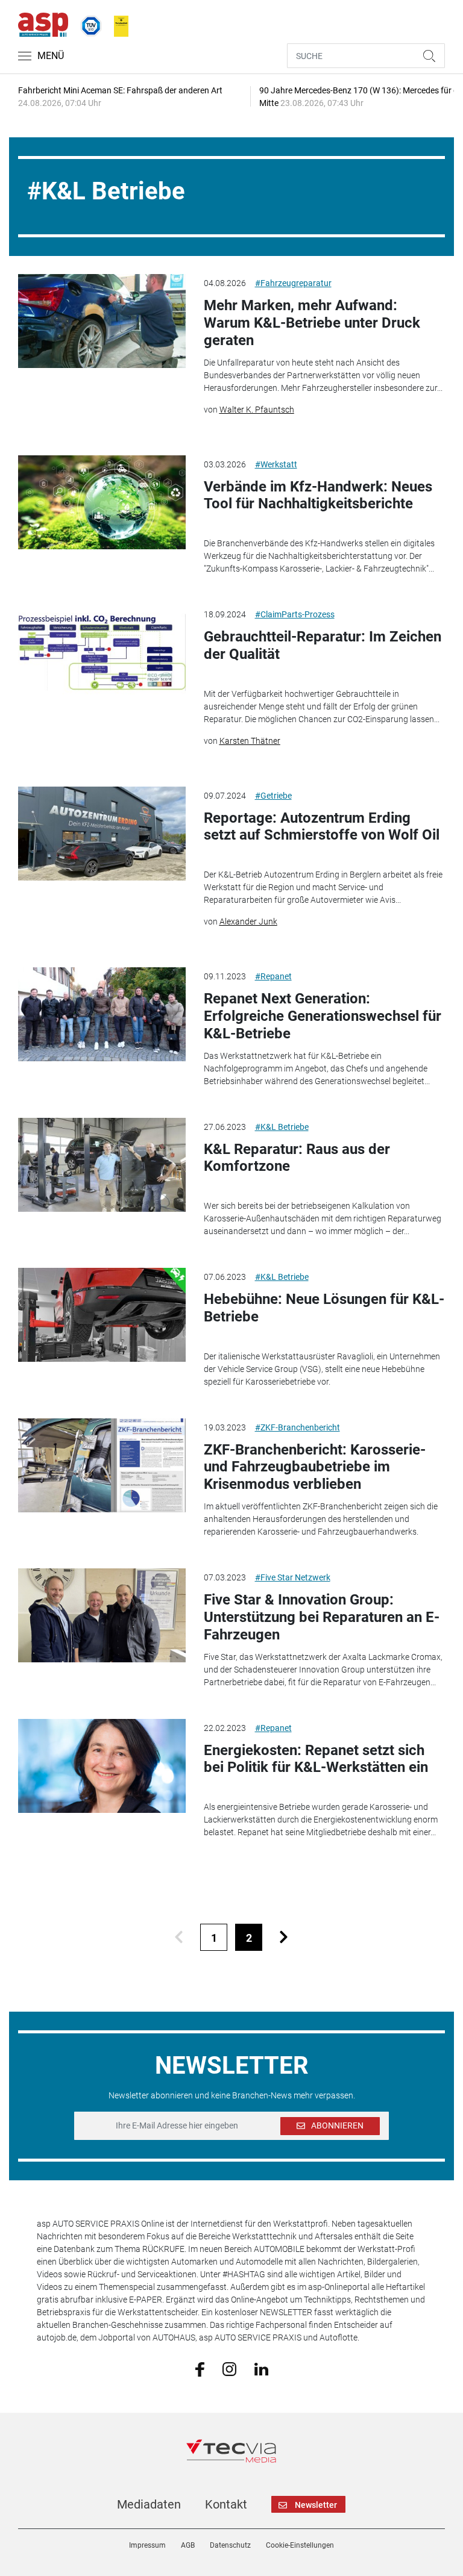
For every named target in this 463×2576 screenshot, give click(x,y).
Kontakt (226, 2504)
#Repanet (273, 976)
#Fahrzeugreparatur (293, 283)
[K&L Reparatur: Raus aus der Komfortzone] (102, 1165)
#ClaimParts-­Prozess (295, 614)
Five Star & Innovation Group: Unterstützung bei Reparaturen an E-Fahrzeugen (322, 1617)
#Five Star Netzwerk (293, 1577)
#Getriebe (273, 796)
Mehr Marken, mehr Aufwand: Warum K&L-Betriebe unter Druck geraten (312, 323)
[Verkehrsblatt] (117, 23)
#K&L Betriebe (282, 1127)
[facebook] (200, 2369)
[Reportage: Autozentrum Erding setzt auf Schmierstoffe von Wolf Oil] (102, 834)
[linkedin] (261, 2368)
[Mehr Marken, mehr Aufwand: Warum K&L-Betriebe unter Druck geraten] (102, 321)
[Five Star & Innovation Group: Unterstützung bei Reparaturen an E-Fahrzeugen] (102, 1615)
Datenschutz (230, 2545)
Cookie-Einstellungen (300, 2545)
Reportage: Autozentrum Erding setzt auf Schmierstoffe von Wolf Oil (322, 827)
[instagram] (229, 2368)
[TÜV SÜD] (87, 23)
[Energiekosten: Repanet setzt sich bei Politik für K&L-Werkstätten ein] (102, 1766)
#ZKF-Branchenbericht (298, 1427)
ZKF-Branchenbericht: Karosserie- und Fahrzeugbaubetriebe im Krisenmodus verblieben (315, 1467)
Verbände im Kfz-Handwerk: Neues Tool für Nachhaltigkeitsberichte (318, 495)
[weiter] (284, 1937)
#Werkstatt (276, 464)
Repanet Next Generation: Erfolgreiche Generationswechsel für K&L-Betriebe (323, 1016)
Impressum (147, 2545)
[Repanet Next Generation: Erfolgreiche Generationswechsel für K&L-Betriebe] (102, 1014)
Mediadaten (149, 2504)
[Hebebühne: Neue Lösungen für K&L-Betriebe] (102, 1315)
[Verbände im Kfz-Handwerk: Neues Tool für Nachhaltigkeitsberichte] (102, 502)
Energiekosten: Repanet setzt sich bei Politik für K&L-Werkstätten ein (316, 1759)
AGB (188, 2545)
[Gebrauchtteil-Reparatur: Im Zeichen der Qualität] (102, 652)
